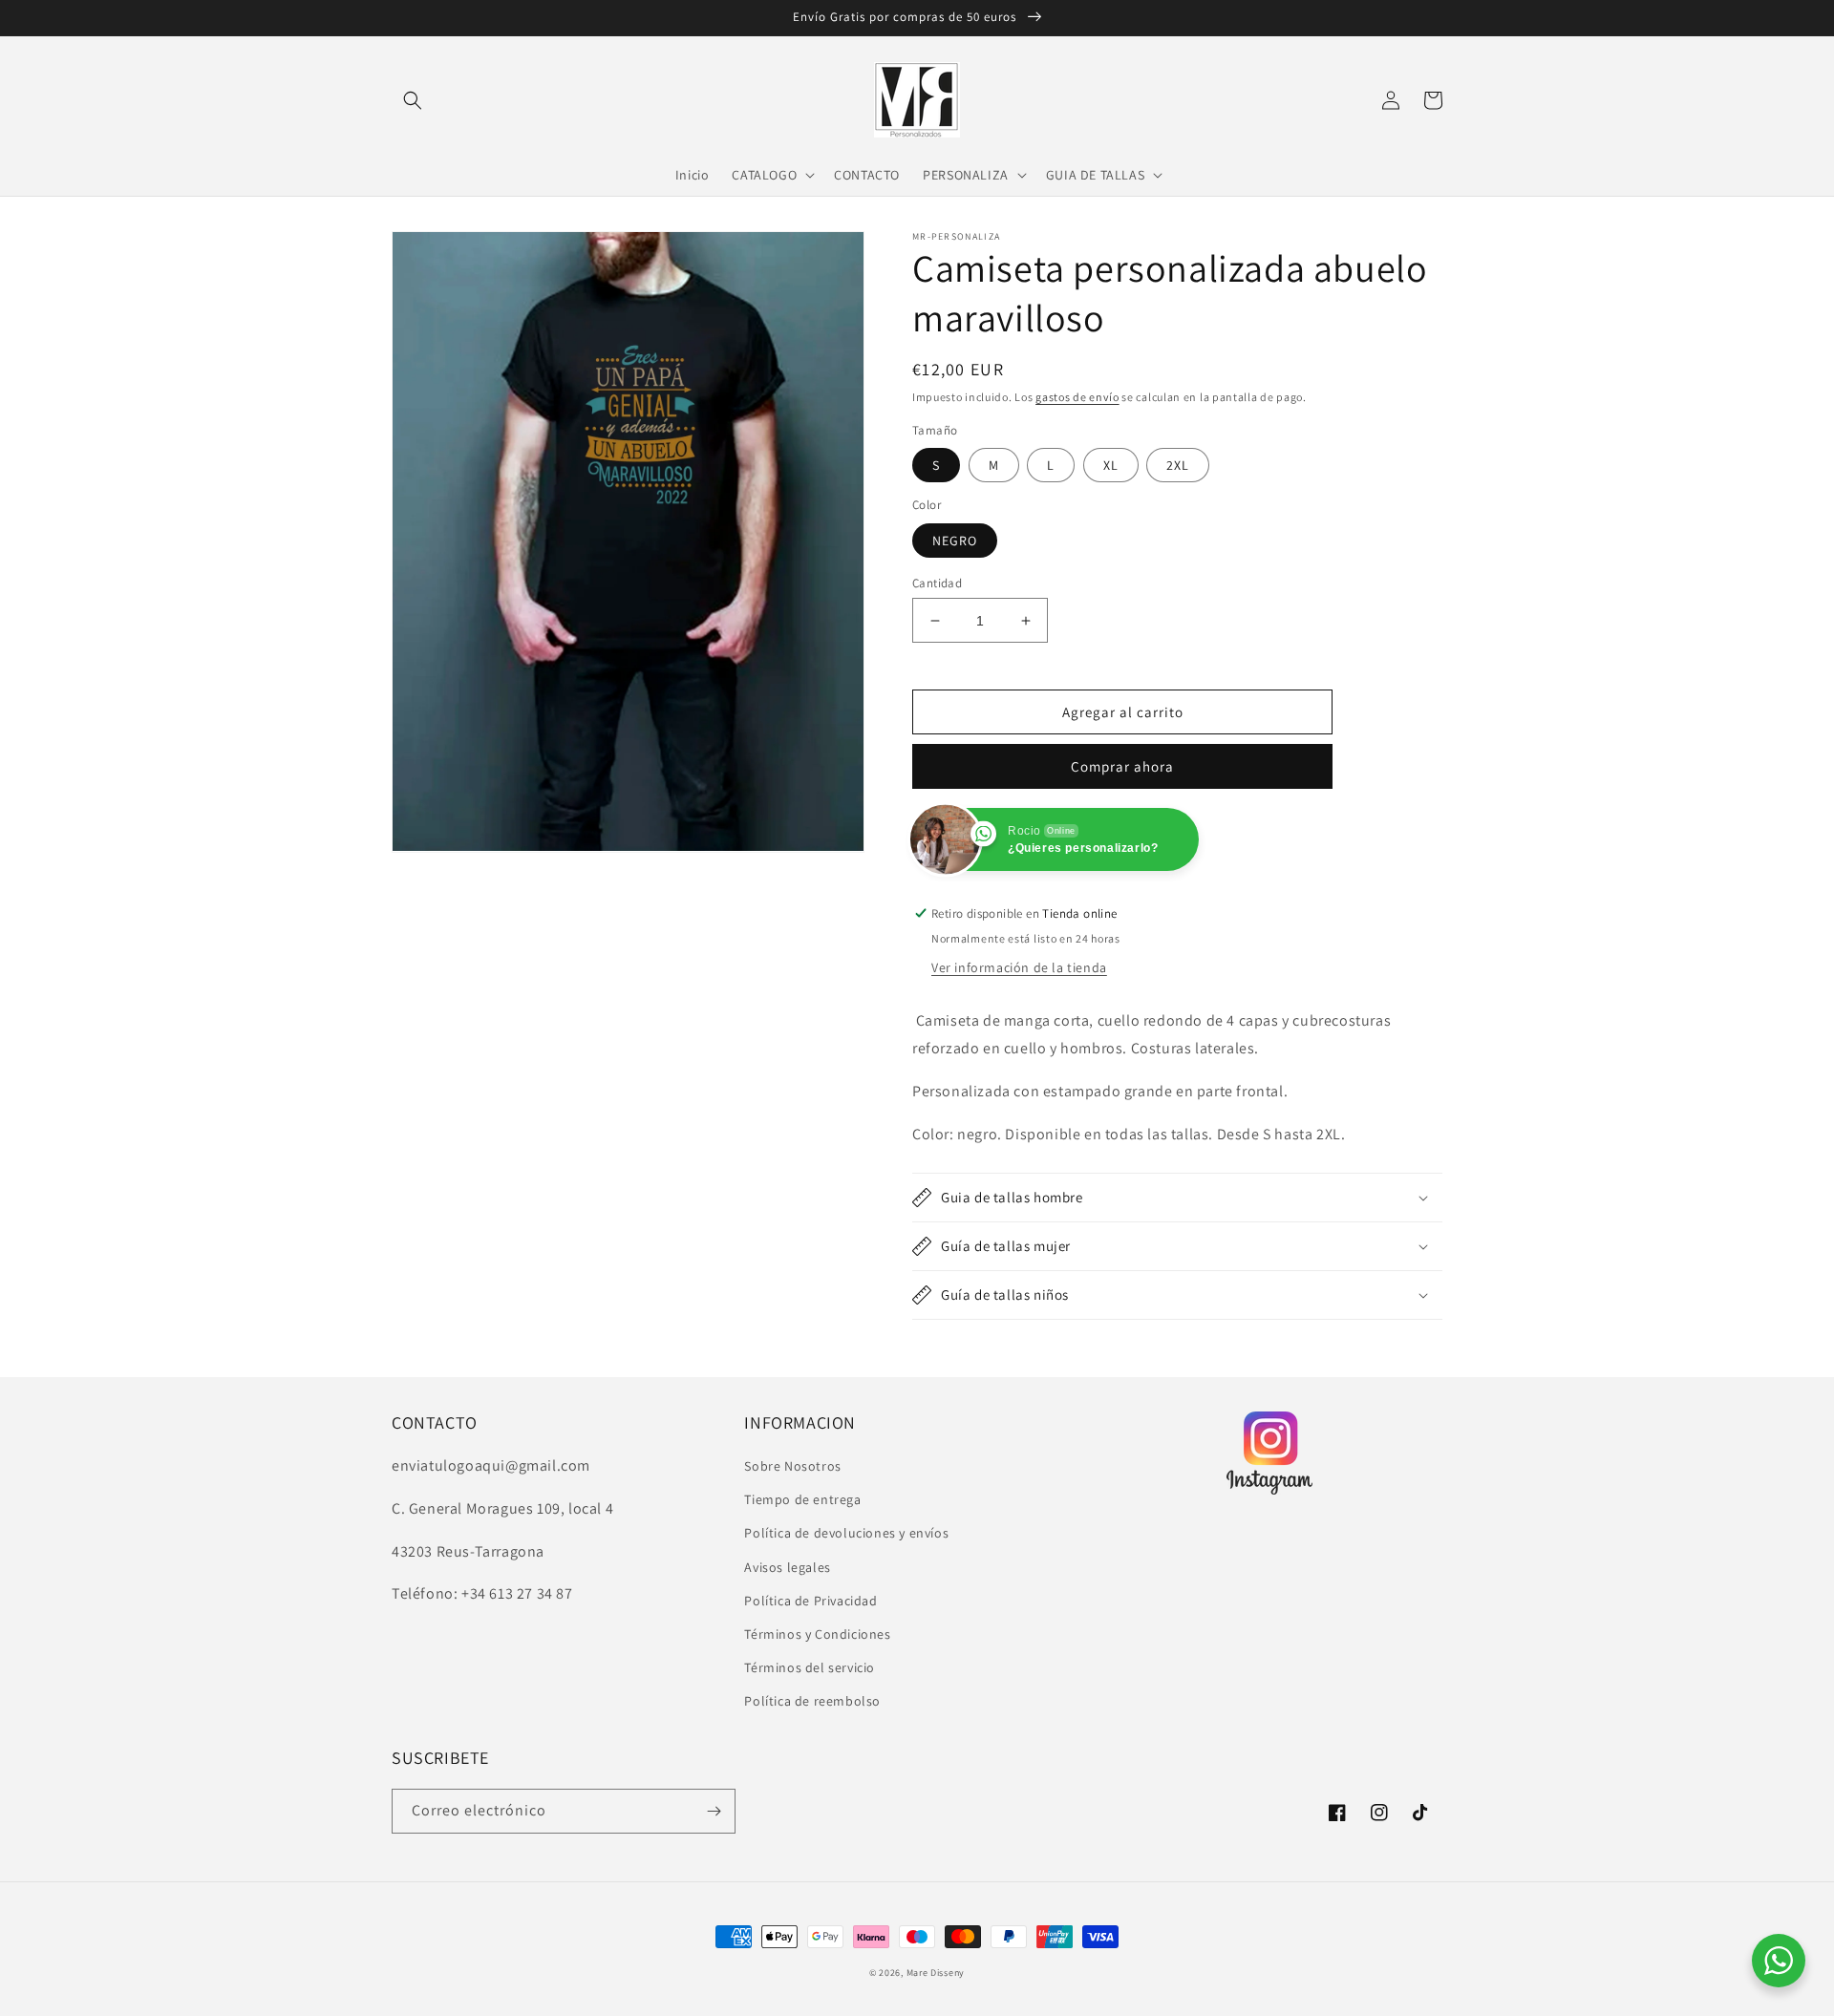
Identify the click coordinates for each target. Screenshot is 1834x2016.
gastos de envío (1077, 397)
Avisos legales (787, 1567)
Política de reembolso (812, 1701)
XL (1111, 465)
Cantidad (937, 583)
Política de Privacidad (810, 1601)
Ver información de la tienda (1019, 967)
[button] (413, 100)
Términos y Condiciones (817, 1634)
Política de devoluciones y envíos (846, 1533)
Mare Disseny (936, 1973)
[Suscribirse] (714, 1811)
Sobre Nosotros (792, 1466)
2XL (1178, 465)
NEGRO (955, 541)
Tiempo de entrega (802, 1499)
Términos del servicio (810, 1667)
